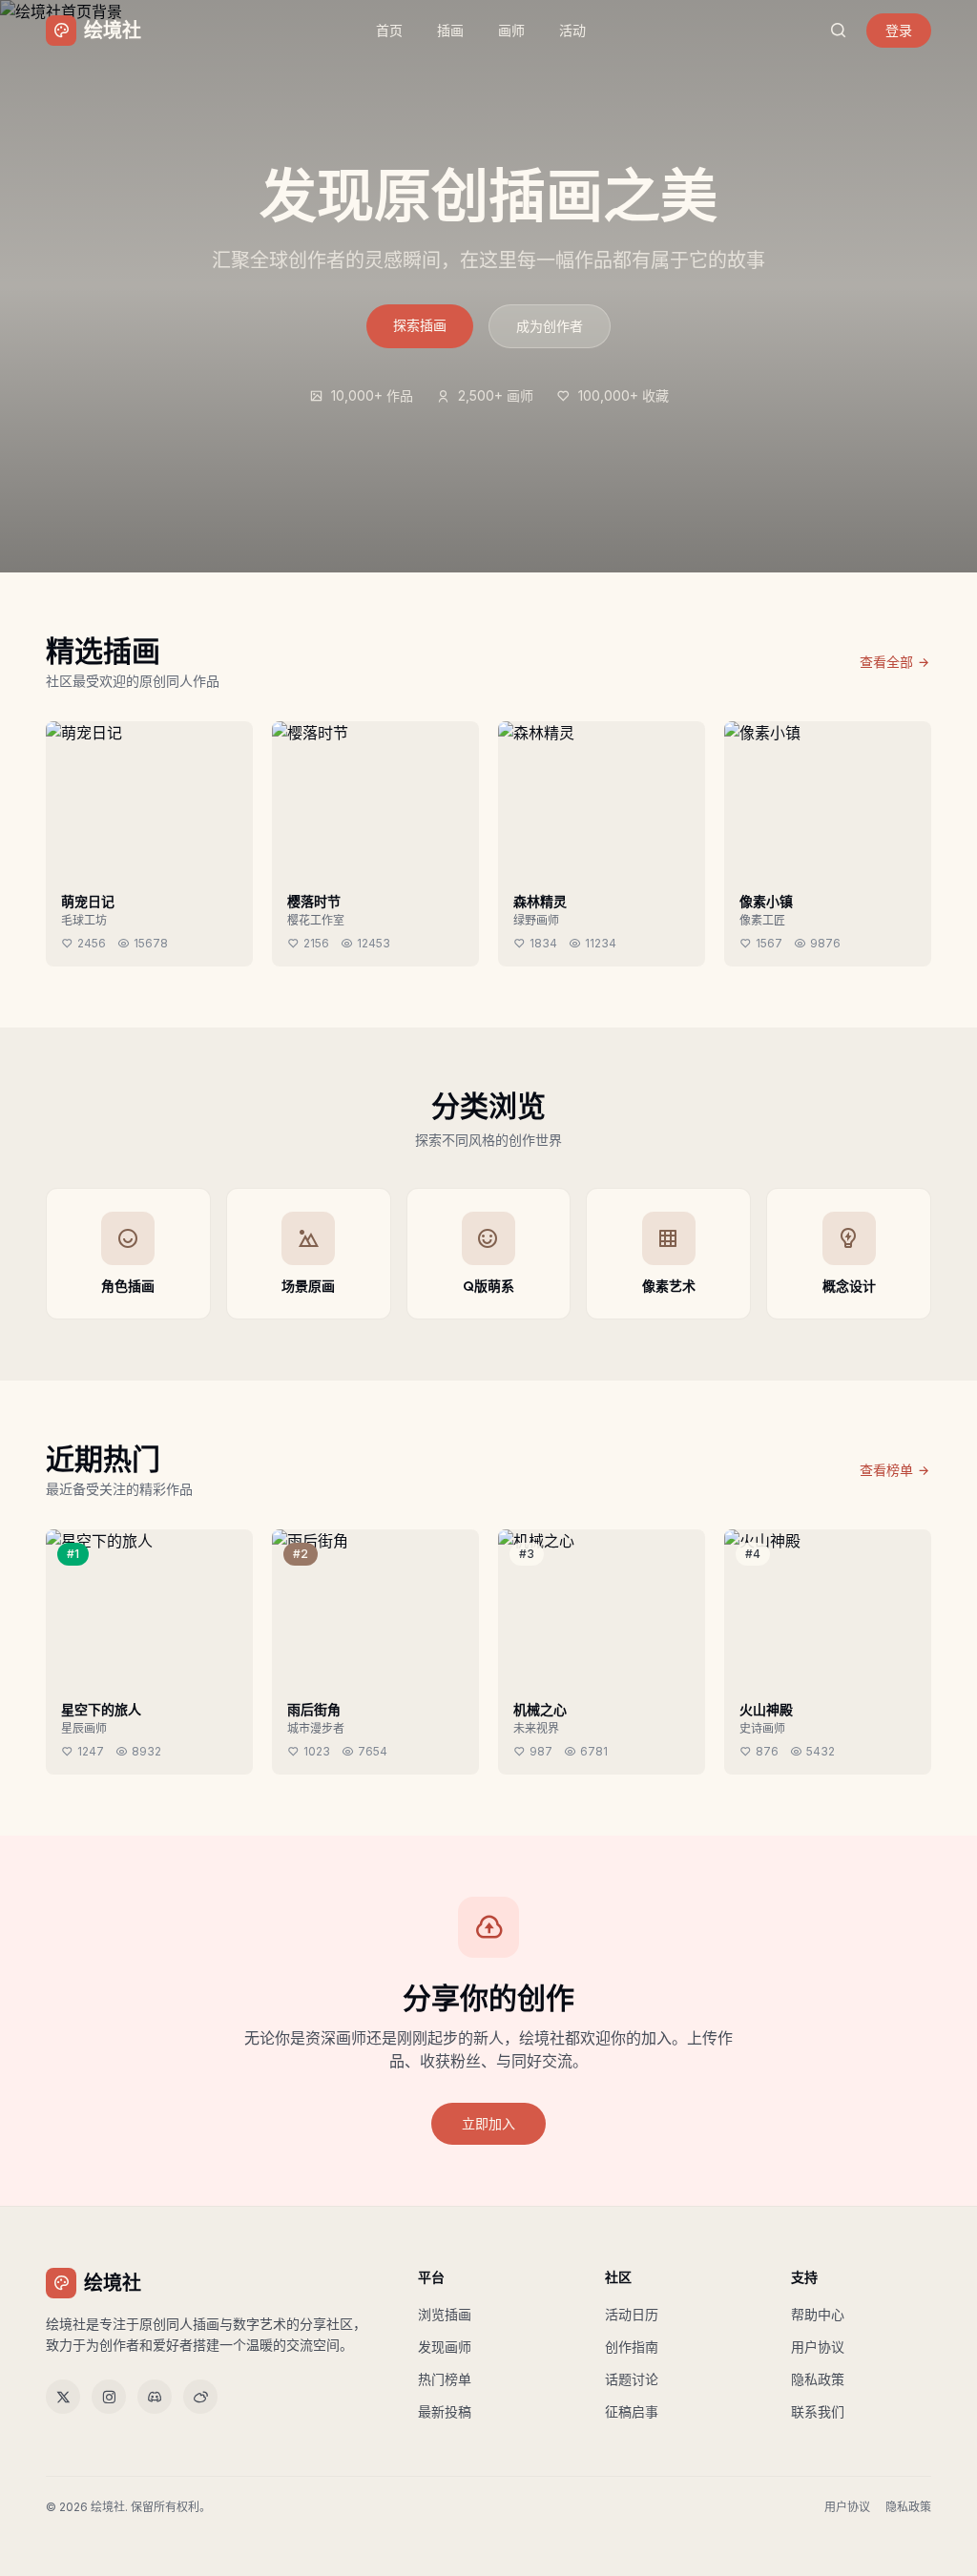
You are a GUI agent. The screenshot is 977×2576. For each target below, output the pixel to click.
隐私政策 (818, 2379)
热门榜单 (445, 2379)
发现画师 (445, 2347)
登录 (899, 30)
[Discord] (155, 2397)
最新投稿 (445, 2411)
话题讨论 (632, 2379)
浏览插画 (445, 2314)
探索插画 (420, 325)
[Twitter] (63, 2397)
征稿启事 (632, 2411)
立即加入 (488, 2123)
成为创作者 (550, 326)
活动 (572, 30)
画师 (511, 30)
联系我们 (818, 2411)
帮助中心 (818, 2314)
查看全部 (886, 662)
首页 (389, 30)
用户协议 (818, 2347)
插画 (450, 30)
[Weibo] (200, 2397)
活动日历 (632, 2314)
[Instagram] (109, 2397)
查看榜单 (886, 1470)
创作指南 (632, 2347)
